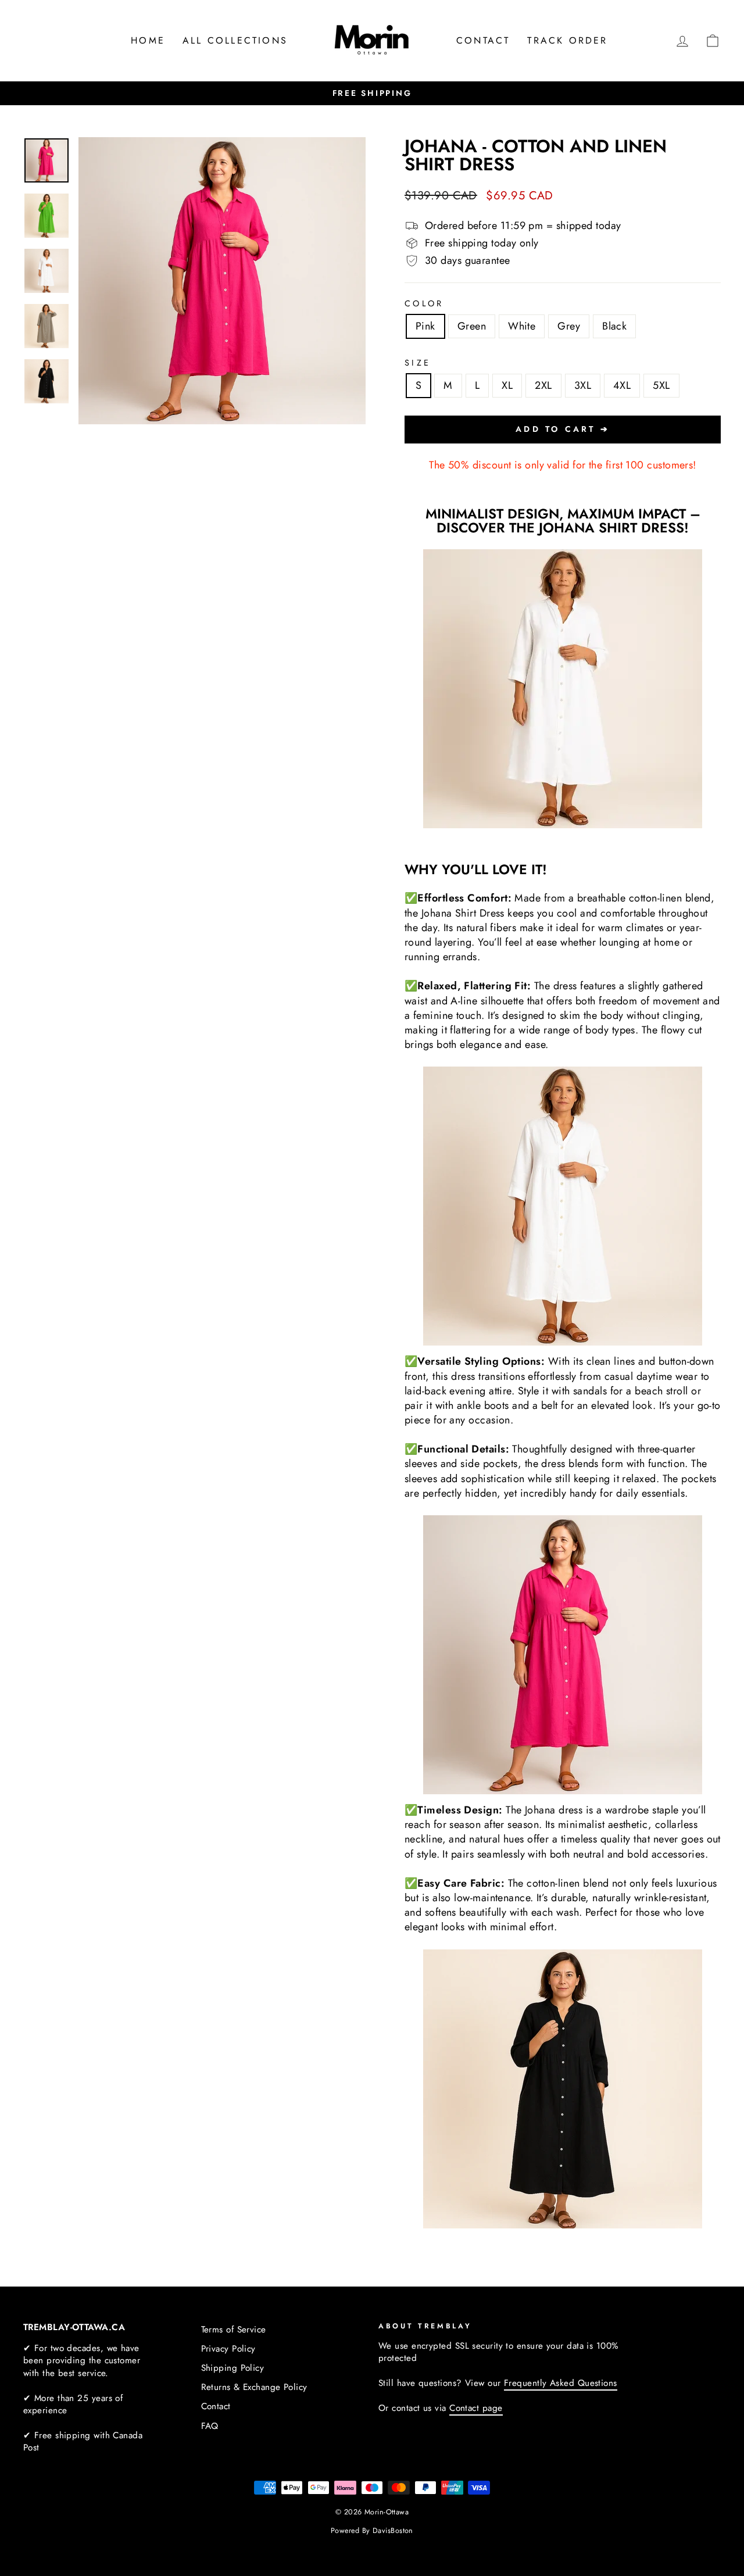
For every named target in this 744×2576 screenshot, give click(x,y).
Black (614, 326)
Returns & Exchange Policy (254, 2387)
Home (148, 40)
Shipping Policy (233, 2368)
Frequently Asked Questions (561, 2383)
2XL (543, 385)
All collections (235, 40)
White (522, 326)
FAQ (210, 2426)
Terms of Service (234, 2330)
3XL (583, 385)
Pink (425, 326)
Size (418, 363)
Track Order (567, 40)
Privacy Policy (228, 2349)
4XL (622, 385)
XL (507, 385)
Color (424, 303)
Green (472, 326)
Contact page (476, 2408)
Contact (483, 40)
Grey (569, 326)
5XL (661, 385)
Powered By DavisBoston (372, 2531)
